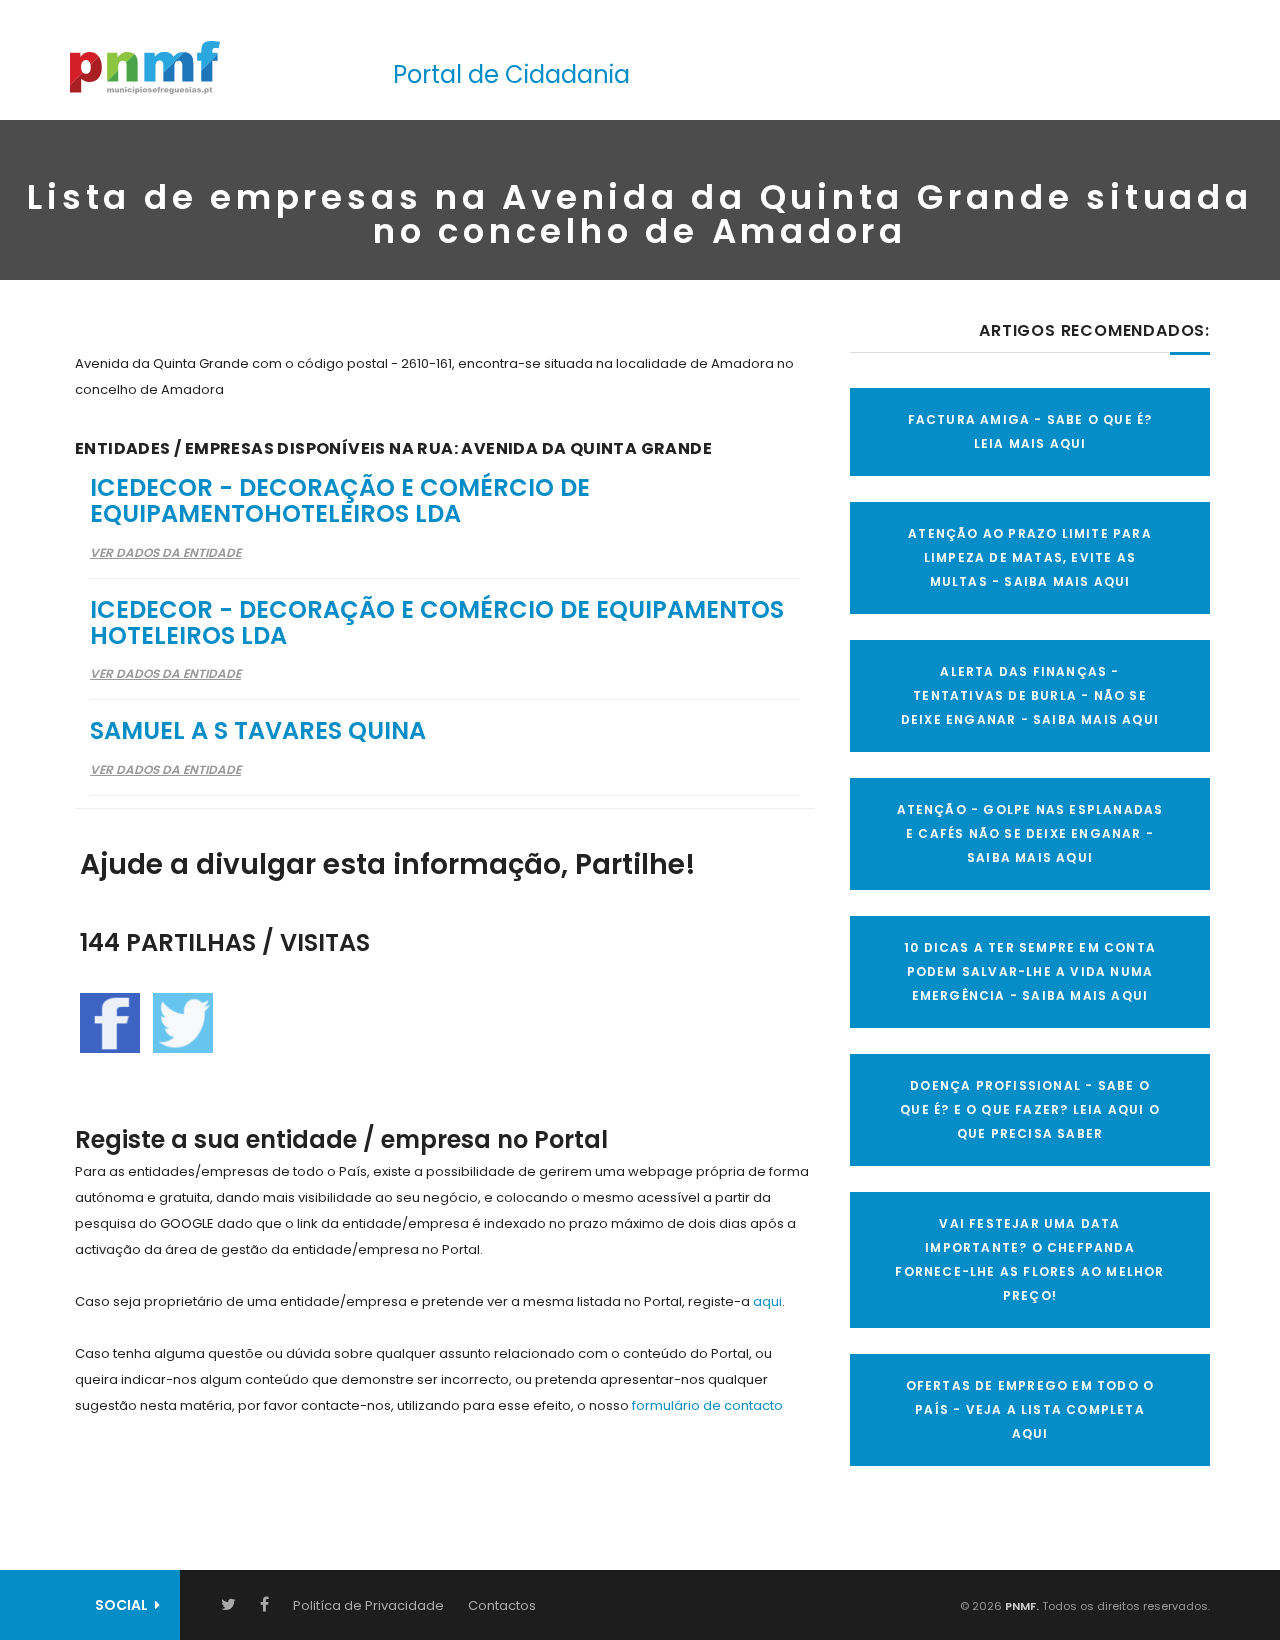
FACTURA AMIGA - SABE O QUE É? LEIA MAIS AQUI (1030, 431)
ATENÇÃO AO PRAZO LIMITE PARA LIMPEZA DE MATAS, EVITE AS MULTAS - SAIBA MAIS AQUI (1030, 557)
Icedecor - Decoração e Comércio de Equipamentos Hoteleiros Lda (437, 622)
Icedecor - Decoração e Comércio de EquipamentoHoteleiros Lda (340, 500)
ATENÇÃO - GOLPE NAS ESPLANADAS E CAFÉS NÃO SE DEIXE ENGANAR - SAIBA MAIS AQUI (1030, 833)
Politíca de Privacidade (368, 1605)
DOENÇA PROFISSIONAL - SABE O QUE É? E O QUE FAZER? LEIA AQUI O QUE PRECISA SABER (1030, 1109)
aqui (767, 1301)
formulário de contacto (707, 1405)
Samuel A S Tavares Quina (258, 730)
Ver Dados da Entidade (165, 552)
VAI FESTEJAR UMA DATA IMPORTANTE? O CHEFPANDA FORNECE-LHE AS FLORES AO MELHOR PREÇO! (1029, 1259)
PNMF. (1020, 1606)
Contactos (502, 1605)
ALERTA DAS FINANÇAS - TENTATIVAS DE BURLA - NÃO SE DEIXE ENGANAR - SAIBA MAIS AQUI (1030, 695)
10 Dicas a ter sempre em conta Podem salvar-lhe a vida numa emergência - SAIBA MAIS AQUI (1030, 971)
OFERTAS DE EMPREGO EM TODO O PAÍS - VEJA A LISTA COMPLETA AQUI (1030, 1409)
